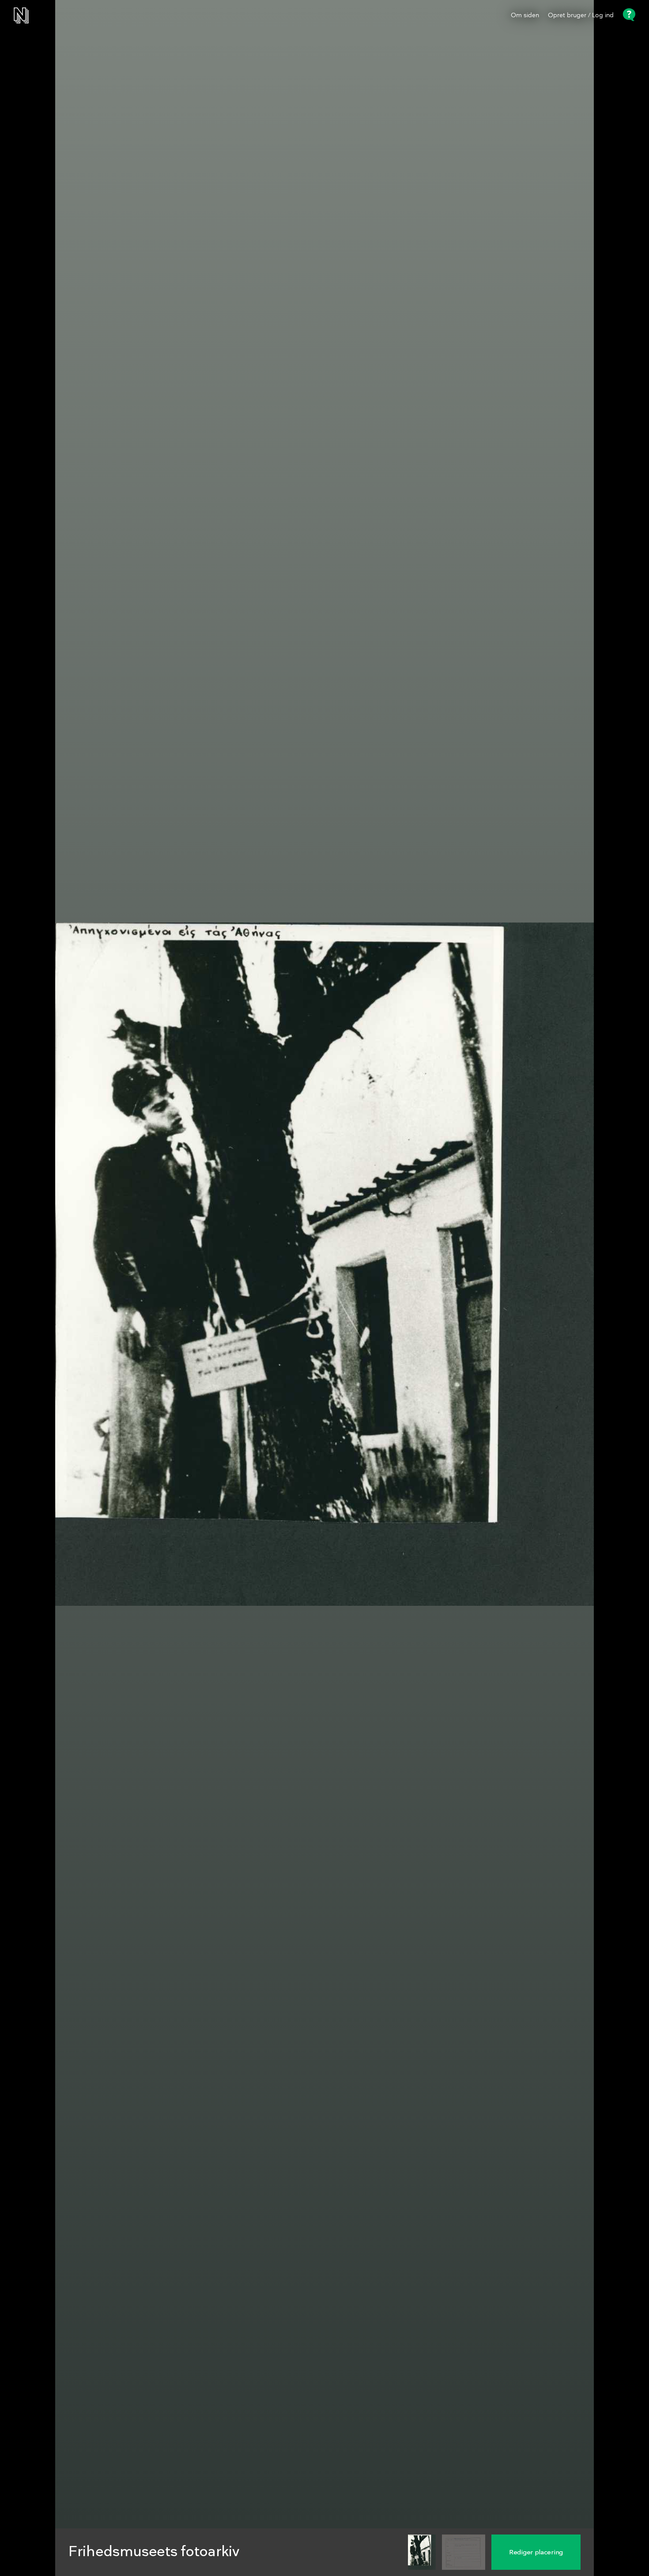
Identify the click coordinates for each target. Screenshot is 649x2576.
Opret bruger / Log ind (581, 15)
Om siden (525, 15)
